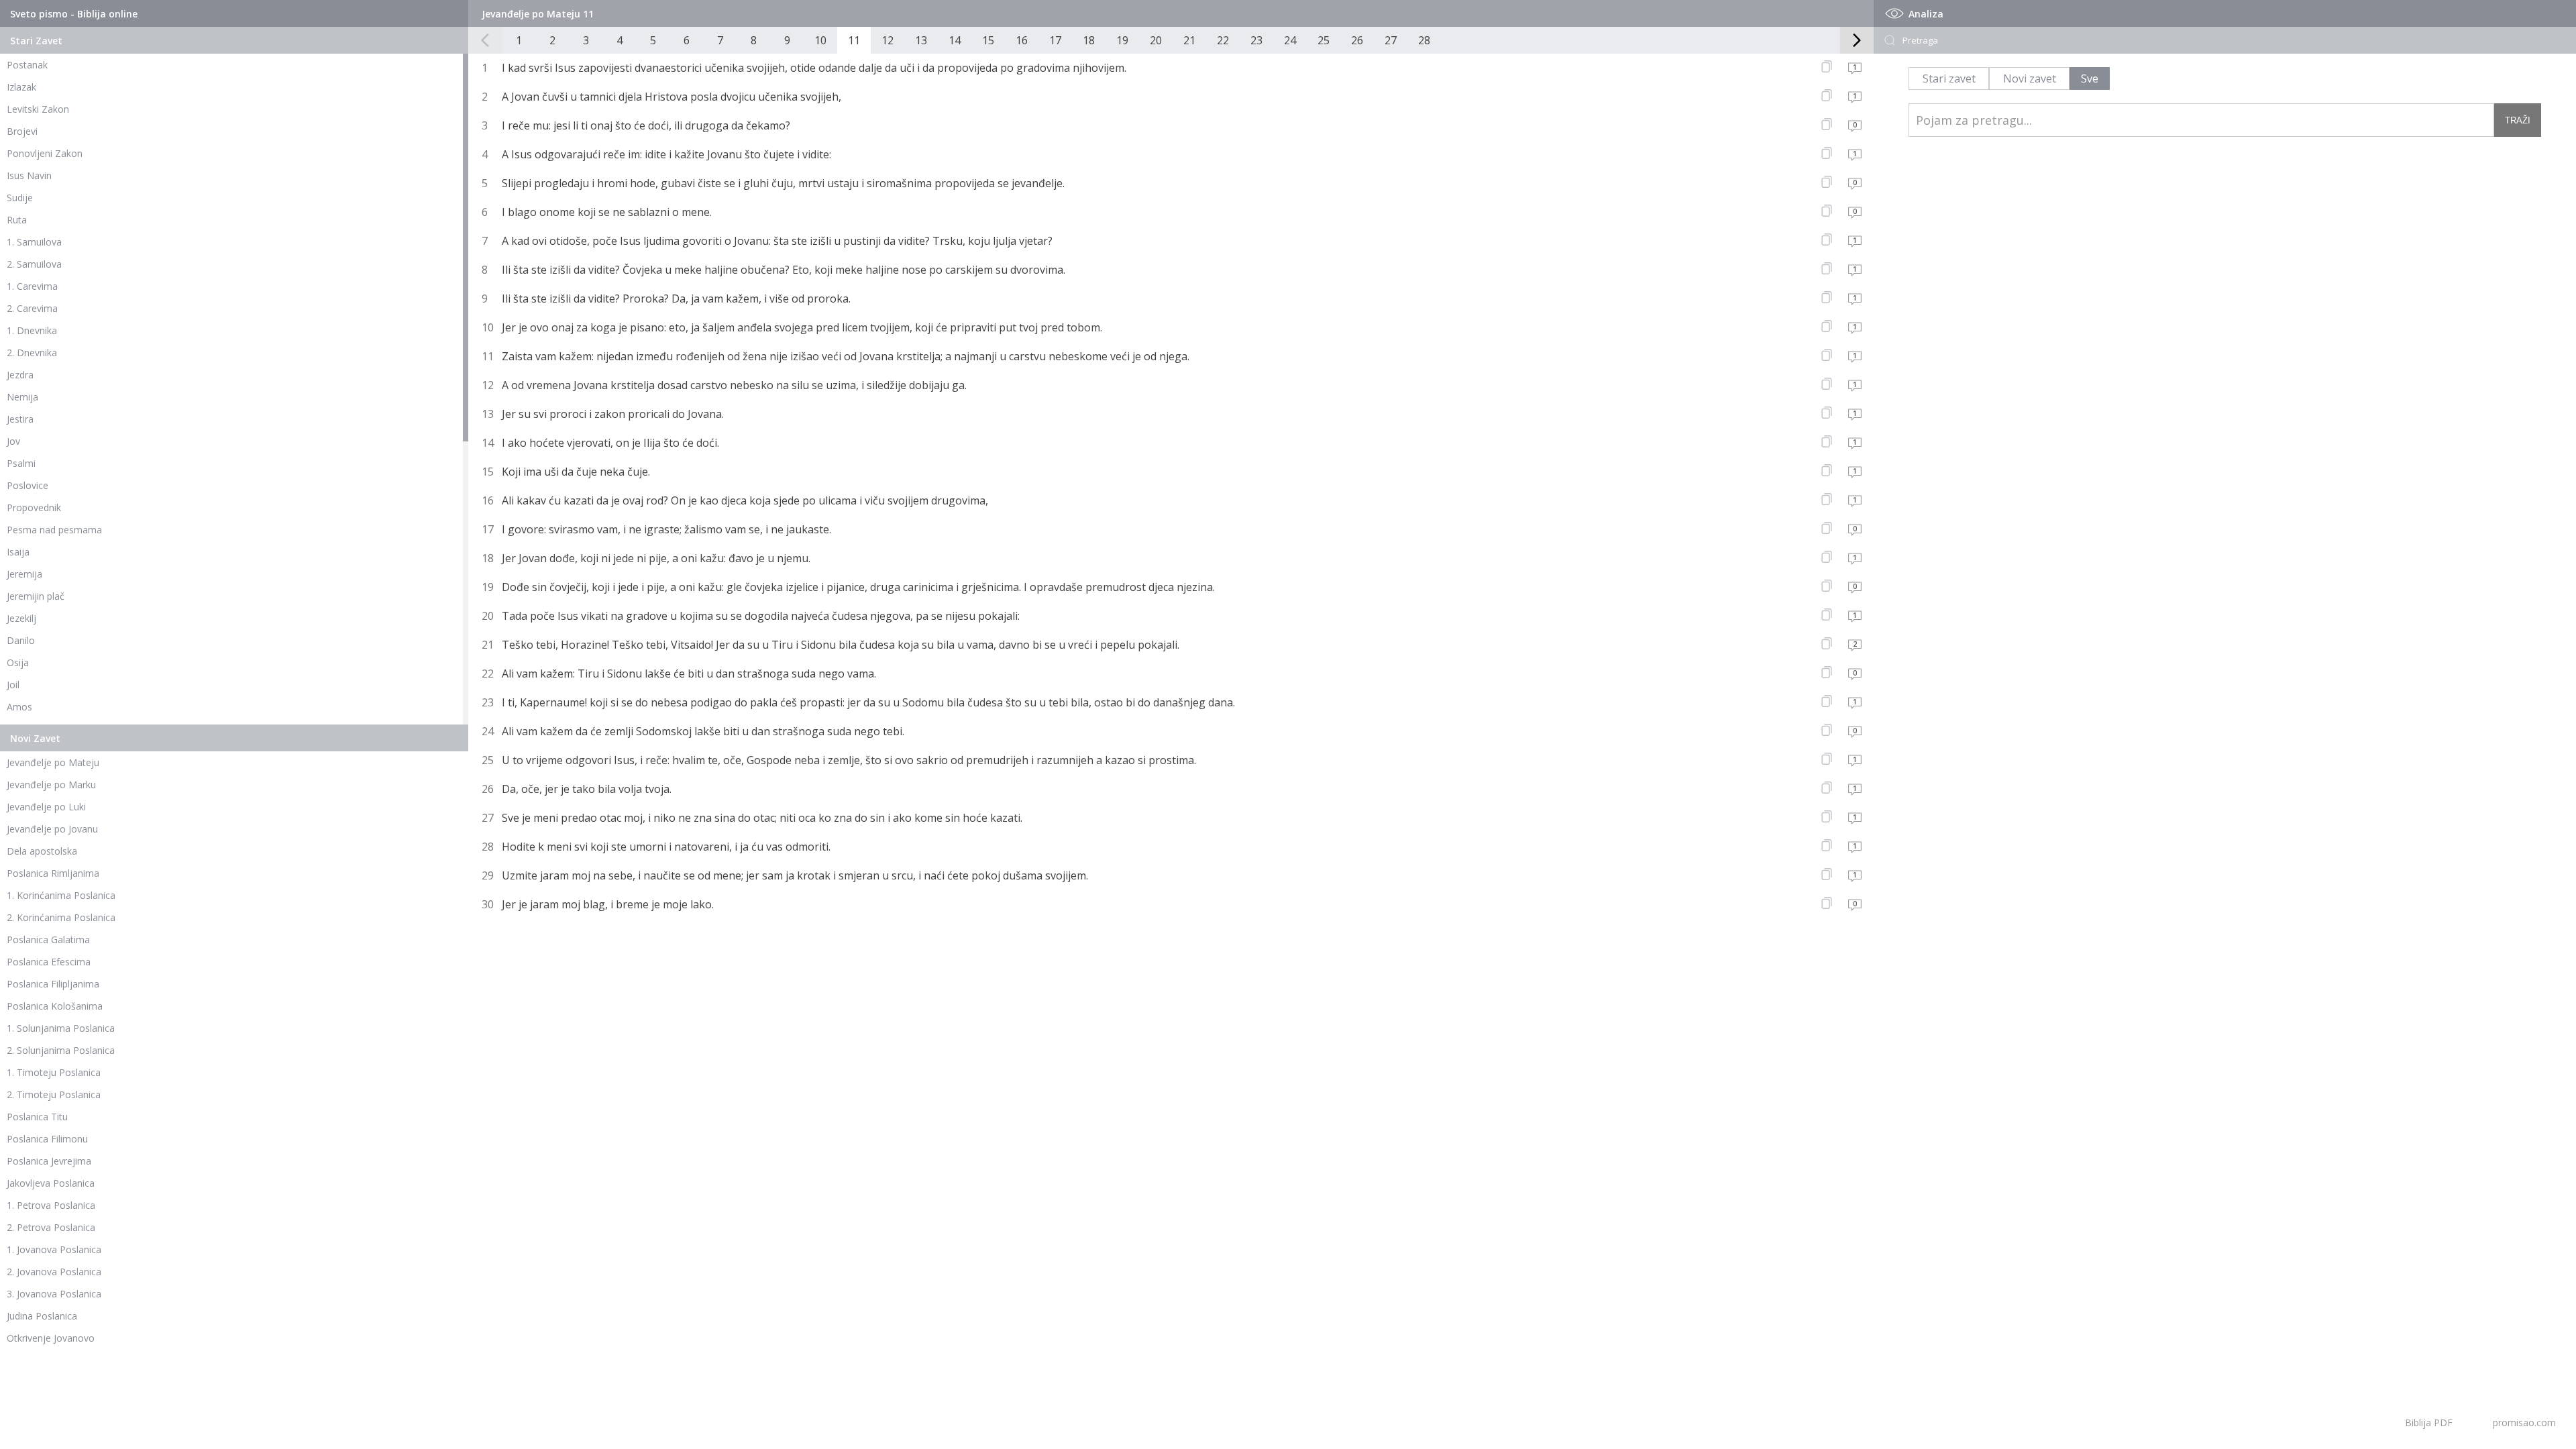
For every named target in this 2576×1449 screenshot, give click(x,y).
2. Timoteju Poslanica (54, 1094)
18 (1089, 40)
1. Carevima (32, 286)
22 (1223, 40)
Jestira (20, 419)
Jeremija (24, 574)
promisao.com (2524, 1423)
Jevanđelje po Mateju (53, 762)
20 (1156, 40)
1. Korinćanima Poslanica (61, 895)
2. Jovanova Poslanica (54, 1272)
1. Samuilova (34, 242)
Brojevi (22, 131)
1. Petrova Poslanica (51, 1205)
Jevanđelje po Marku (51, 785)
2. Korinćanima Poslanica (61, 917)
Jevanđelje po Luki (46, 807)
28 (1424, 40)
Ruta (17, 220)
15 (988, 40)
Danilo (21, 640)
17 (1055, 40)
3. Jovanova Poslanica (54, 1294)
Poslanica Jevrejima (49, 1161)
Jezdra (20, 375)
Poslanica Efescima (49, 962)
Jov (13, 441)
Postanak (27, 65)
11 (854, 40)
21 (1189, 40)
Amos (19, 707)
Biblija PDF (2429, 1423)
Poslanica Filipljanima (53, 984)
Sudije (20, 198)
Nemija (22, 397)
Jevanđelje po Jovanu (52, 829)
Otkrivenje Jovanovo (51, 1338)
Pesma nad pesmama (54, 530)
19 (1122, 40)
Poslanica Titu (37, 1117)
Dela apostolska (42, 851)
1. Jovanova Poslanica (54, 1249)
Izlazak (21, 87)
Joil (13, 685)
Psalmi (21, 463)
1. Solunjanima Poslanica (61, 1028)
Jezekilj (21, 618)
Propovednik (34, 507)
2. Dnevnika (32, 353)
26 (1357, 40)
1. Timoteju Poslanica (54, 1072)
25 (1324, 40)
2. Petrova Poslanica (51, 1227)
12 (888, 40)
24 (1290, 40)
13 (921, 40)
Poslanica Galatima (48, 940)
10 (820, 40)
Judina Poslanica (42, 1316)
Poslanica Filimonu (47, 1139)
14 (955, 40)
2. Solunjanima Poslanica (61, 1050)
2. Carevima (32, 308)
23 (1256, 40)
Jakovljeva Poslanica (51, 1183)
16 (1022, 40)
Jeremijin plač (36, 596)
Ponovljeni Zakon (45, 153)
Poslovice (28, 485)
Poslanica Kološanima (55, 1006)
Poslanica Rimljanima (53, 873)
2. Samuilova (34, 264)
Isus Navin (29, 175)
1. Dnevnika (32, 330)
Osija (18, 662)
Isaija (18, 552)
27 (1391, 40)
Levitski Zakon (38, 109)
